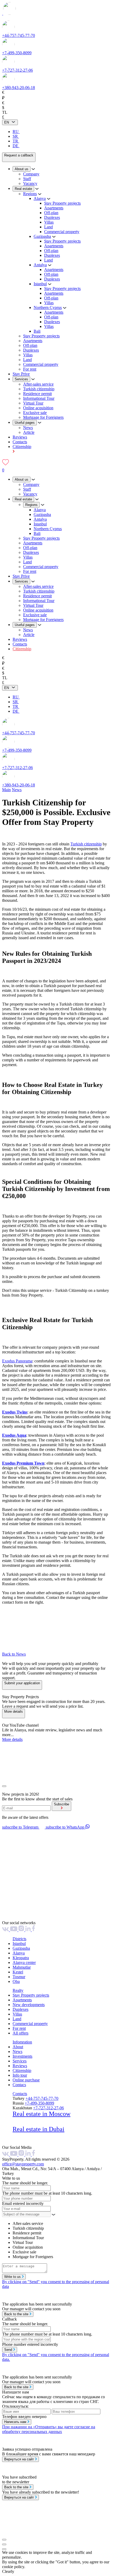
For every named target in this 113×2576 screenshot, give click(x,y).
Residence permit (37, 394)
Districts (19, 1939)
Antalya (40, 265)
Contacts (20, 442)
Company (31, 174)
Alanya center (24, 1962)
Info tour (20, 2075)
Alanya (40, 198)
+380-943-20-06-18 (19, 88)
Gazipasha (42, 236)
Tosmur (19, 1977)
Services (21, 379)
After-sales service (38, 384)
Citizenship (22, 649)
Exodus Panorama (17, 1361)
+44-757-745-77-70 (19, 35)
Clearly (8, 2571)
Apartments (54, 208)
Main (6, 790)
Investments (22, 2056)
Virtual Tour (33, 403)
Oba (16, 1981)
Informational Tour (39, 398)
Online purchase (26, 2080)
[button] (56, 1621)
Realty (18, 1990)
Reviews (20, 437)
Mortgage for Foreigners (43, 417)
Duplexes (52, 217)
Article (29, 432)
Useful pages (25, 423)
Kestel (18, 1972)
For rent (30, 369)
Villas (49, 222)
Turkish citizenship (39, 389)
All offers (20, 2033)
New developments (29, 2005)
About (18, 2047)
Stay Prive (21, 374)
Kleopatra (21, 1958)
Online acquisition (38, 408)
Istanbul (40, 284)
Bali (37, 331)
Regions (30, 194)
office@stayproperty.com (23, 2164)
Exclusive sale (35, 413)
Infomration (22, 2042)
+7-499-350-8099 (17, 53)
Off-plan (51, 213)
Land (48, 227)
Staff (27, 179)
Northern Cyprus (48, 307)
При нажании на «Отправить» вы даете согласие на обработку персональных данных (49, 2429)
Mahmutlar (22, 1967)
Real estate (23, 189)
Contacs (19, 2085)
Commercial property (62, 232)
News (28, 428)
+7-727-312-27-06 (17, 70)
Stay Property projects (62, 203)
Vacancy (30, 183)
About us (22, 169)
